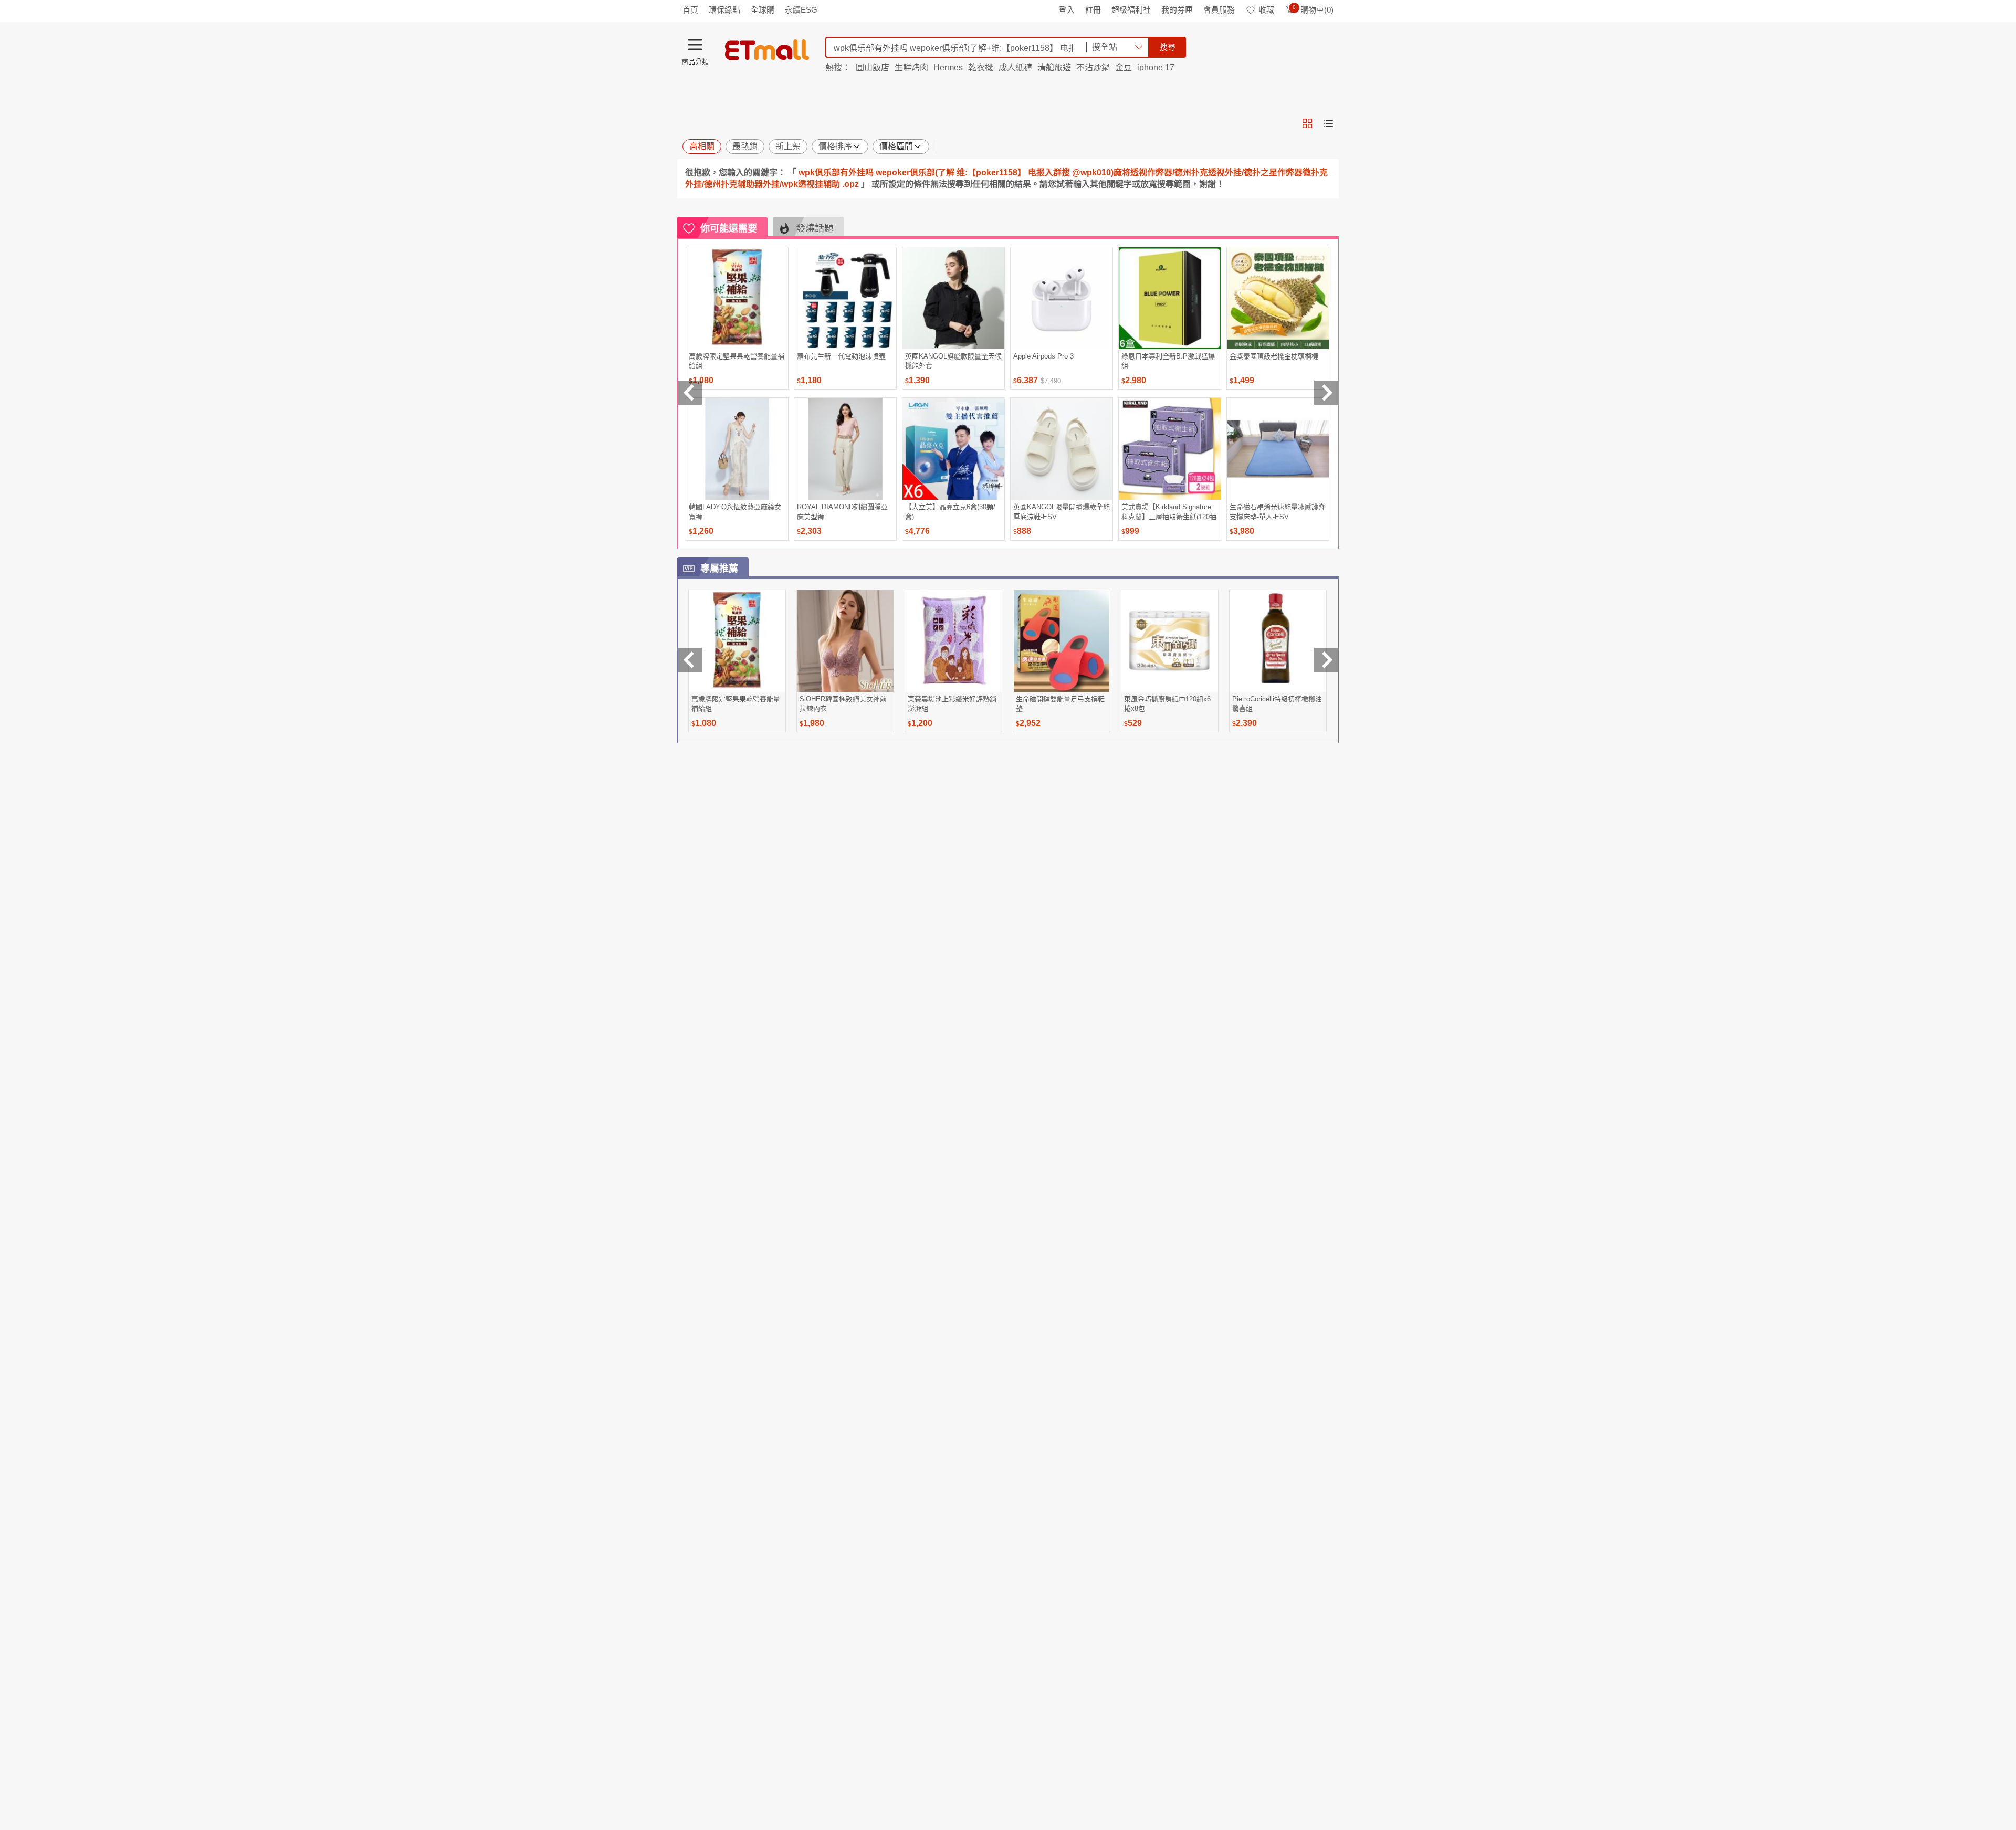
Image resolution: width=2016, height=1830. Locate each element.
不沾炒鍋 (1093, 67)
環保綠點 (724, 10)
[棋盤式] (1307, 123)
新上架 (788, 146)
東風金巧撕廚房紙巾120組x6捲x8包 (1167, 704)
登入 (1067, 10)
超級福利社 (1131, 10)
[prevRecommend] (690, 393)
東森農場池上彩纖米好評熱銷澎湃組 (952, 704)
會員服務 (1219, 10)
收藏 (1266, 10)
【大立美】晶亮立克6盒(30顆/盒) (950, 512)
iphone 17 (1156, 67)
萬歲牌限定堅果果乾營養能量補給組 (737, 361)
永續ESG (801, 10)
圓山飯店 (873, 67)
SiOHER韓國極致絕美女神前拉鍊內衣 (843, 704)
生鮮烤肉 (911, 67)
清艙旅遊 (1054, 67)
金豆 (1123, 67)
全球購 (763, 10)
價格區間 (896, 146)
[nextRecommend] (1326, 393)
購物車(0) (1313, 10)
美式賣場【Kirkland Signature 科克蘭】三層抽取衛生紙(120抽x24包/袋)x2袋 (1169, 512)
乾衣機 (981, 67)
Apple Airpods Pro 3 (1043, 356)
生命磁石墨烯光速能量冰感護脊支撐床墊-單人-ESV (1277, 512)
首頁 (690, 10)
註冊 (1093, 10)
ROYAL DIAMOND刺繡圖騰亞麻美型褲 (842, 512)
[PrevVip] (690, 660)
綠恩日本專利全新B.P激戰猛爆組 (1168, 361)
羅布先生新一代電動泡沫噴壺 (841, 356)
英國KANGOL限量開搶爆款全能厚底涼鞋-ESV (1062, 512)
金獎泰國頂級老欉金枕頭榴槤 (1274, 356)
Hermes (948, 67)
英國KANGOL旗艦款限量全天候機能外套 (953, 361)
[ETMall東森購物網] (767, 50)
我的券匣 (1177, 10)
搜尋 (1168, 47)
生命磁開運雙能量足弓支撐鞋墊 (1060, 704)
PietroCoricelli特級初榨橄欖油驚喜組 (1277, 704)
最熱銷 (745, 146)
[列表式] (1328, 123)
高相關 (702, 146)
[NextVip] (1326, 660)
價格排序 (835, 146)
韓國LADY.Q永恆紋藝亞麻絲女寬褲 (735, 512)
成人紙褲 (1015, 67)
